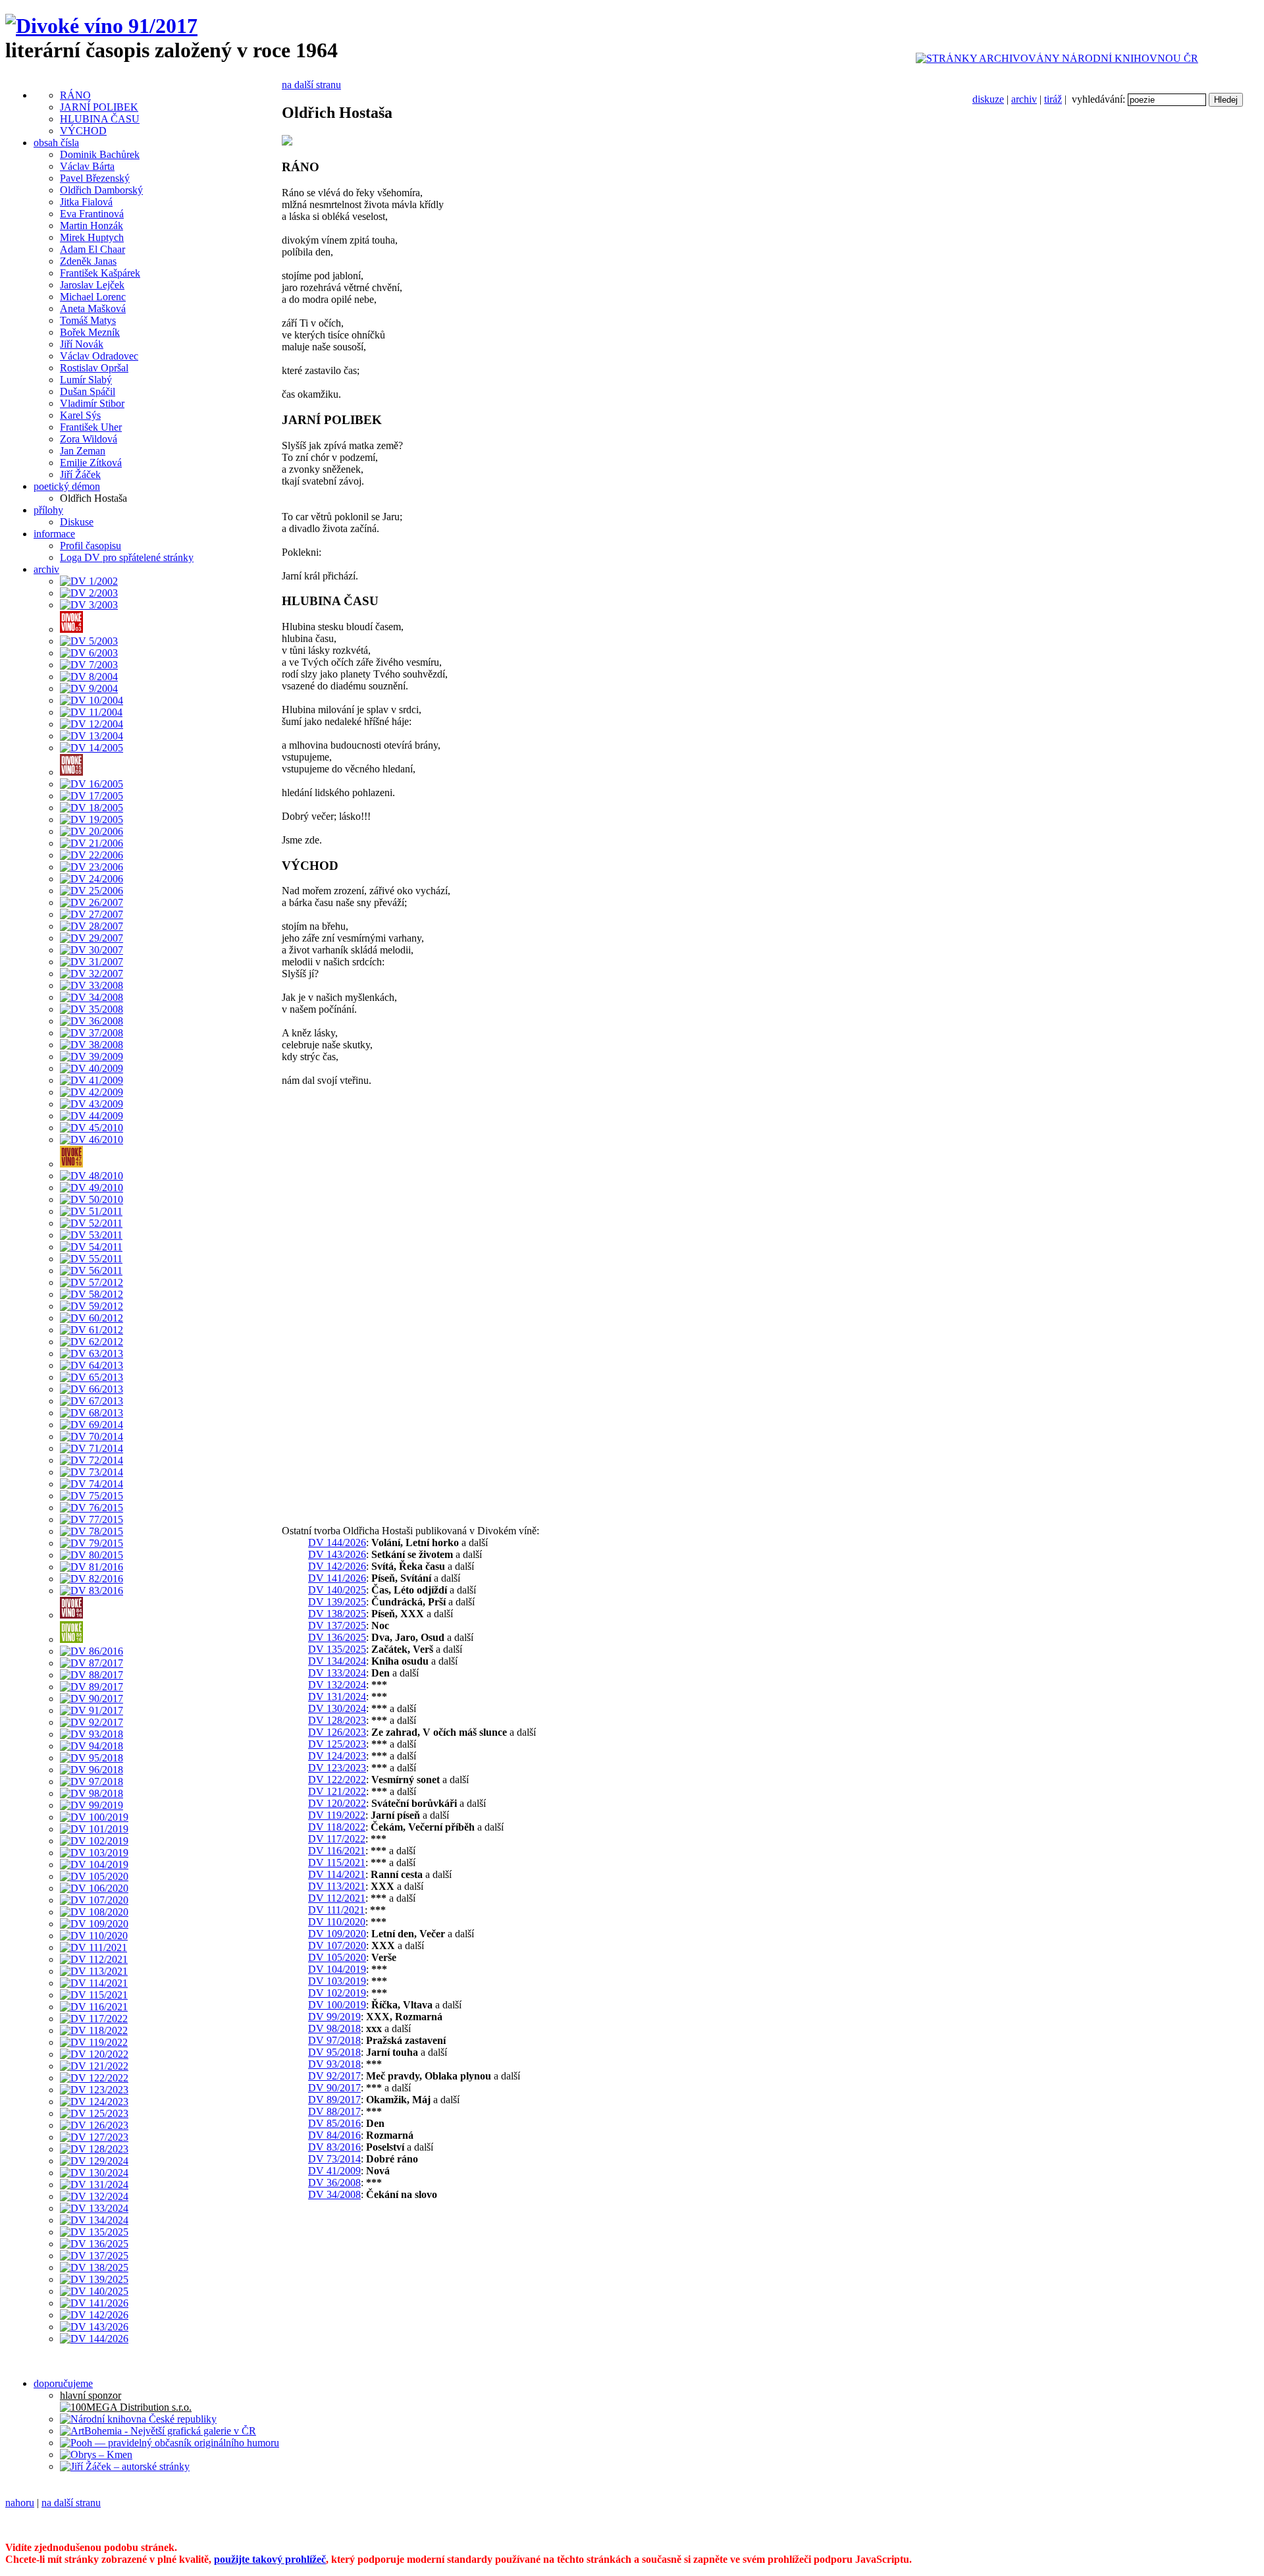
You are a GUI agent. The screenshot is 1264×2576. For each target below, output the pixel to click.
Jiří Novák (82, 344)
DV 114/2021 (337, 1874)
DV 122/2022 (337, 1780)
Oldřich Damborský (101, 190)
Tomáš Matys (88, 320)
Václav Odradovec (99, 356)
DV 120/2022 (337, 1803)
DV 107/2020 (337, 1945)
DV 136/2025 (337, 1637)
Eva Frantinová (92, 214)
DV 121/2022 (337, 1791)
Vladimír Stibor (92, 403)
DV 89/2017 (334, 2100)
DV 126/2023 (337, 1732)
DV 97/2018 (334, 2040)
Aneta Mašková (93, 309)
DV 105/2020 (337, 1957)
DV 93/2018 (334, 2064)
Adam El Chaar (92, 249)
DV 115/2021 (337, 1863)
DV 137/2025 (337, 1625)
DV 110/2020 (337, 1922)
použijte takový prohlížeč (270, 2559)
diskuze (988, 99)
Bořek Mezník (90, 332)
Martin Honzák (92, 226)
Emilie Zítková (91, 463)
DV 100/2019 (337, 2005)
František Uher (91, 427)
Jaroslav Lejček (92, 285)
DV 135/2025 (337, 1649)
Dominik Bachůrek (100, 154)
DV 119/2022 (337, 1815)
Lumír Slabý (86, 380)
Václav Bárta (87, 166)
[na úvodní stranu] (101, 26)
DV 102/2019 (337, 1993)
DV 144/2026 (337, 1543)
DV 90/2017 (334, 2088)
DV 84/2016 (334, 2135)
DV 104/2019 (337, 1969)
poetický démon (67, 486)
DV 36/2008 (334, 2183)
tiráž (1053, 99)
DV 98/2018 (334, 2028)
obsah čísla (56, 143)
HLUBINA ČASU (100, 119)
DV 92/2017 (334, 2076)
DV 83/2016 (334, 2147)
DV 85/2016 (334, 2123)
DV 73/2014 (334, 2159)
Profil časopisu (91, 546)
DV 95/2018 (334, 2052)
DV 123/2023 (337, 1768)
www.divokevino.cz (847, 2525)
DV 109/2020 (337, 1934)
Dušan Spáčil (88, 391)
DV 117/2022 (337, 1839)
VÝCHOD (83, 131)
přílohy (48, 510)
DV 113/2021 (337, 1886)
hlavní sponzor (91, 2395)
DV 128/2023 (337, 1720)
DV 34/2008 (334, 2194)
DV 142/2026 (337, 1566)
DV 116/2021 (337, 1851)
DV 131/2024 (337, 1697)
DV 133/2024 (337, 1673)
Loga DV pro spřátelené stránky (127, 557)
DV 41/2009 (334, 2171)
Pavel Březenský (95, 178)
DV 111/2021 (336, 1910)
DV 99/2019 (334, 2017)
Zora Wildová (89, 439)
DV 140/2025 (337, 1590)
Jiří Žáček (80, 474)
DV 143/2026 (337, 1554)
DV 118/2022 (337, 1827)
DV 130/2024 (337, 1708)
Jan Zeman (83, 451)
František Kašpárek (100, 273)
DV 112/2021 (337, 1898)
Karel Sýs (80, 415)
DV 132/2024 (337, 1685)
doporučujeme (63, 2383)
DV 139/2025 (337, 1602)
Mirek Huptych (92, 237)
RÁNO (75, 95)
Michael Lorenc (93, 297)
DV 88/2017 (334, 2111)
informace (54, 534)
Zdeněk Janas (88, 261)
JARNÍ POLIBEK (99, 107)
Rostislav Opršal (94, 368)
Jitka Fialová (86, 202)
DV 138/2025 (337, 1614)
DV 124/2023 (337, 1756)
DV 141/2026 (337, 1578)
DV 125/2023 (337, 1744)
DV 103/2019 (337, 1981)
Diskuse (77, 522)
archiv (1024, 99)
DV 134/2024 (337, 1661)
